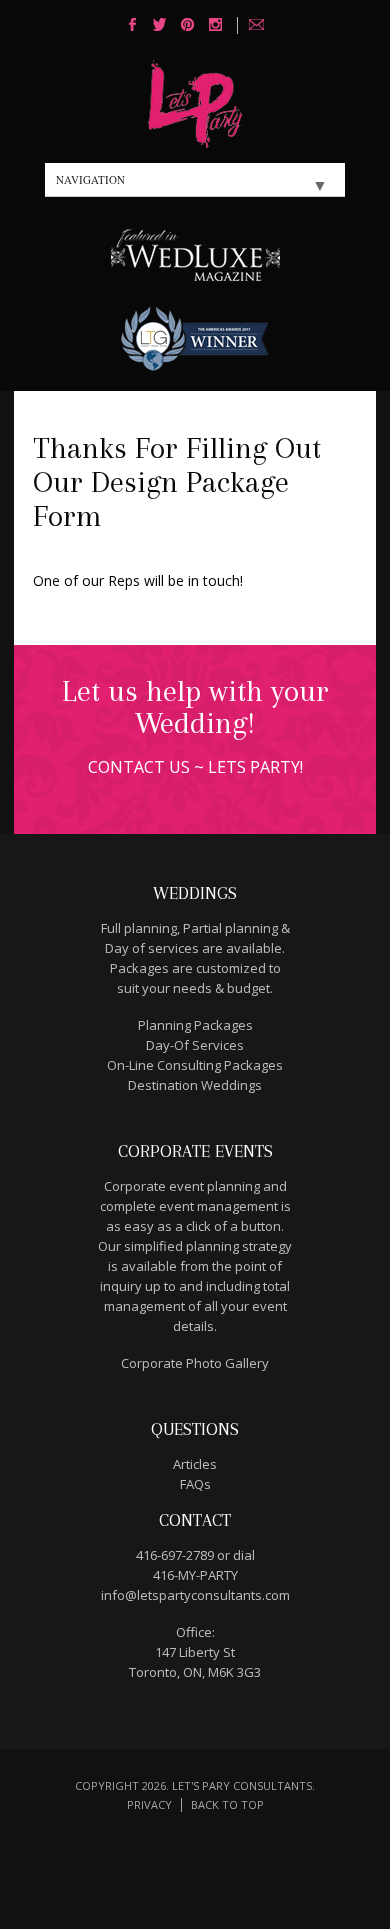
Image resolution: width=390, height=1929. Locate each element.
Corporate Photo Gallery (195, 1363)
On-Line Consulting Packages (195, 1065)
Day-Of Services (195, 1045)
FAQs (195, 1484)
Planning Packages (195, 1025)
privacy (149, 1804)
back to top (227, 1804)
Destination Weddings (195, 1085)
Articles (195, 1464)
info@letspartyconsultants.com (195, 1595)
